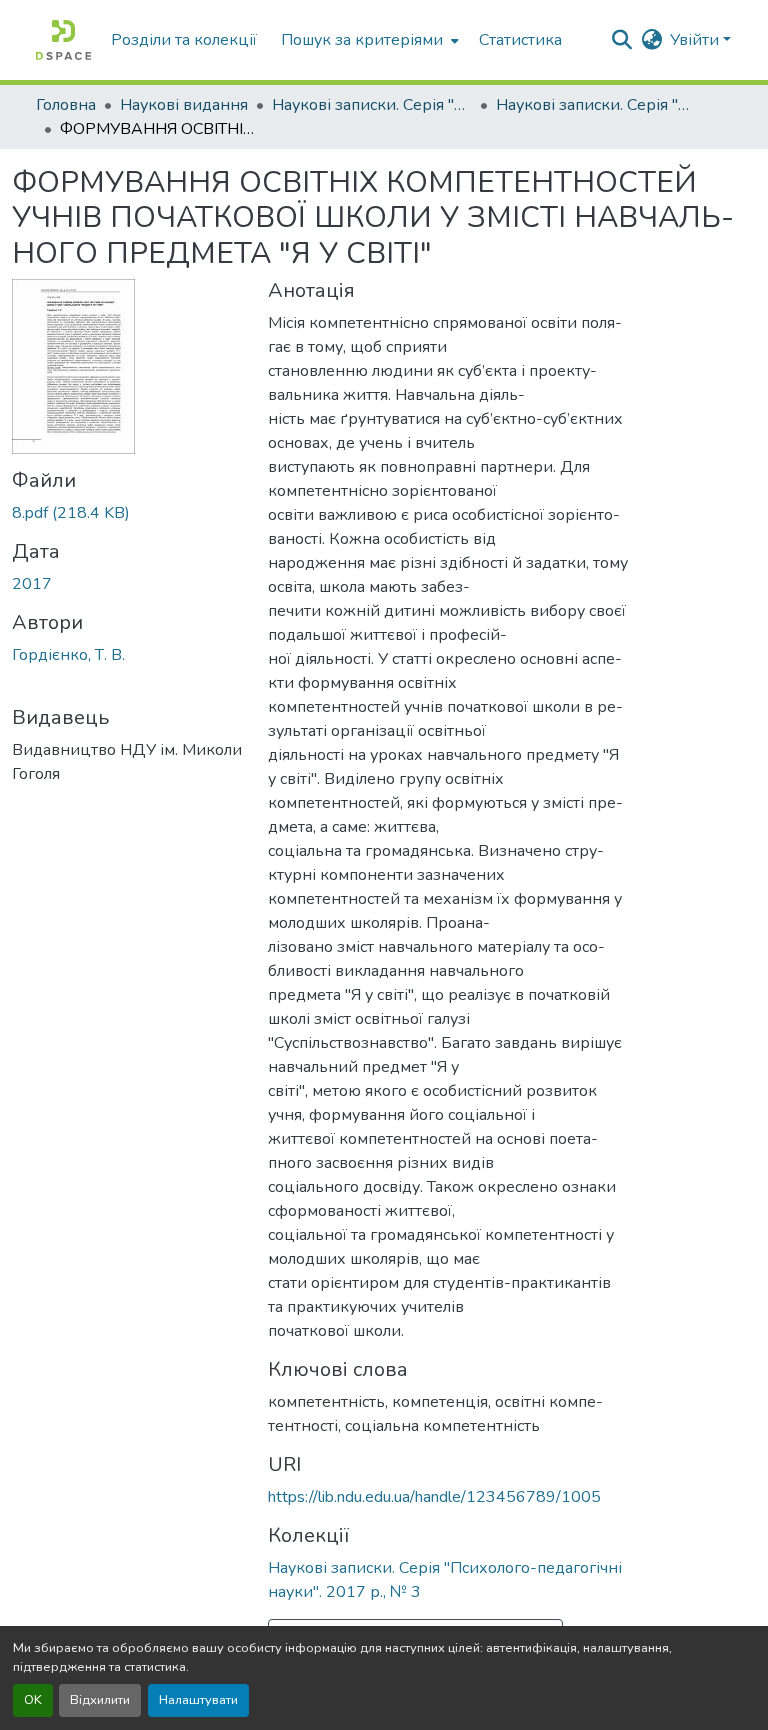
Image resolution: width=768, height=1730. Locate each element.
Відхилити (100, 1700)
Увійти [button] (696, 40)
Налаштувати (198, 1700)
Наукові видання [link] (184, 105)
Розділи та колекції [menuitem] (184, 40)
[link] (128, 513)
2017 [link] (32, 584)
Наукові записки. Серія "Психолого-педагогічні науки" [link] (372, 105)
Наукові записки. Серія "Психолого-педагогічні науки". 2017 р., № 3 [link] (596, 105)
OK (33, 1700)
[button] (63, 40)
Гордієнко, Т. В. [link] (68, 655)
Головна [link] (66, 105)
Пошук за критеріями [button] (362, 40)
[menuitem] (368, 40)
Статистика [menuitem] (520, 40)
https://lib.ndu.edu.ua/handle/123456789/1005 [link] (434, 1497)
